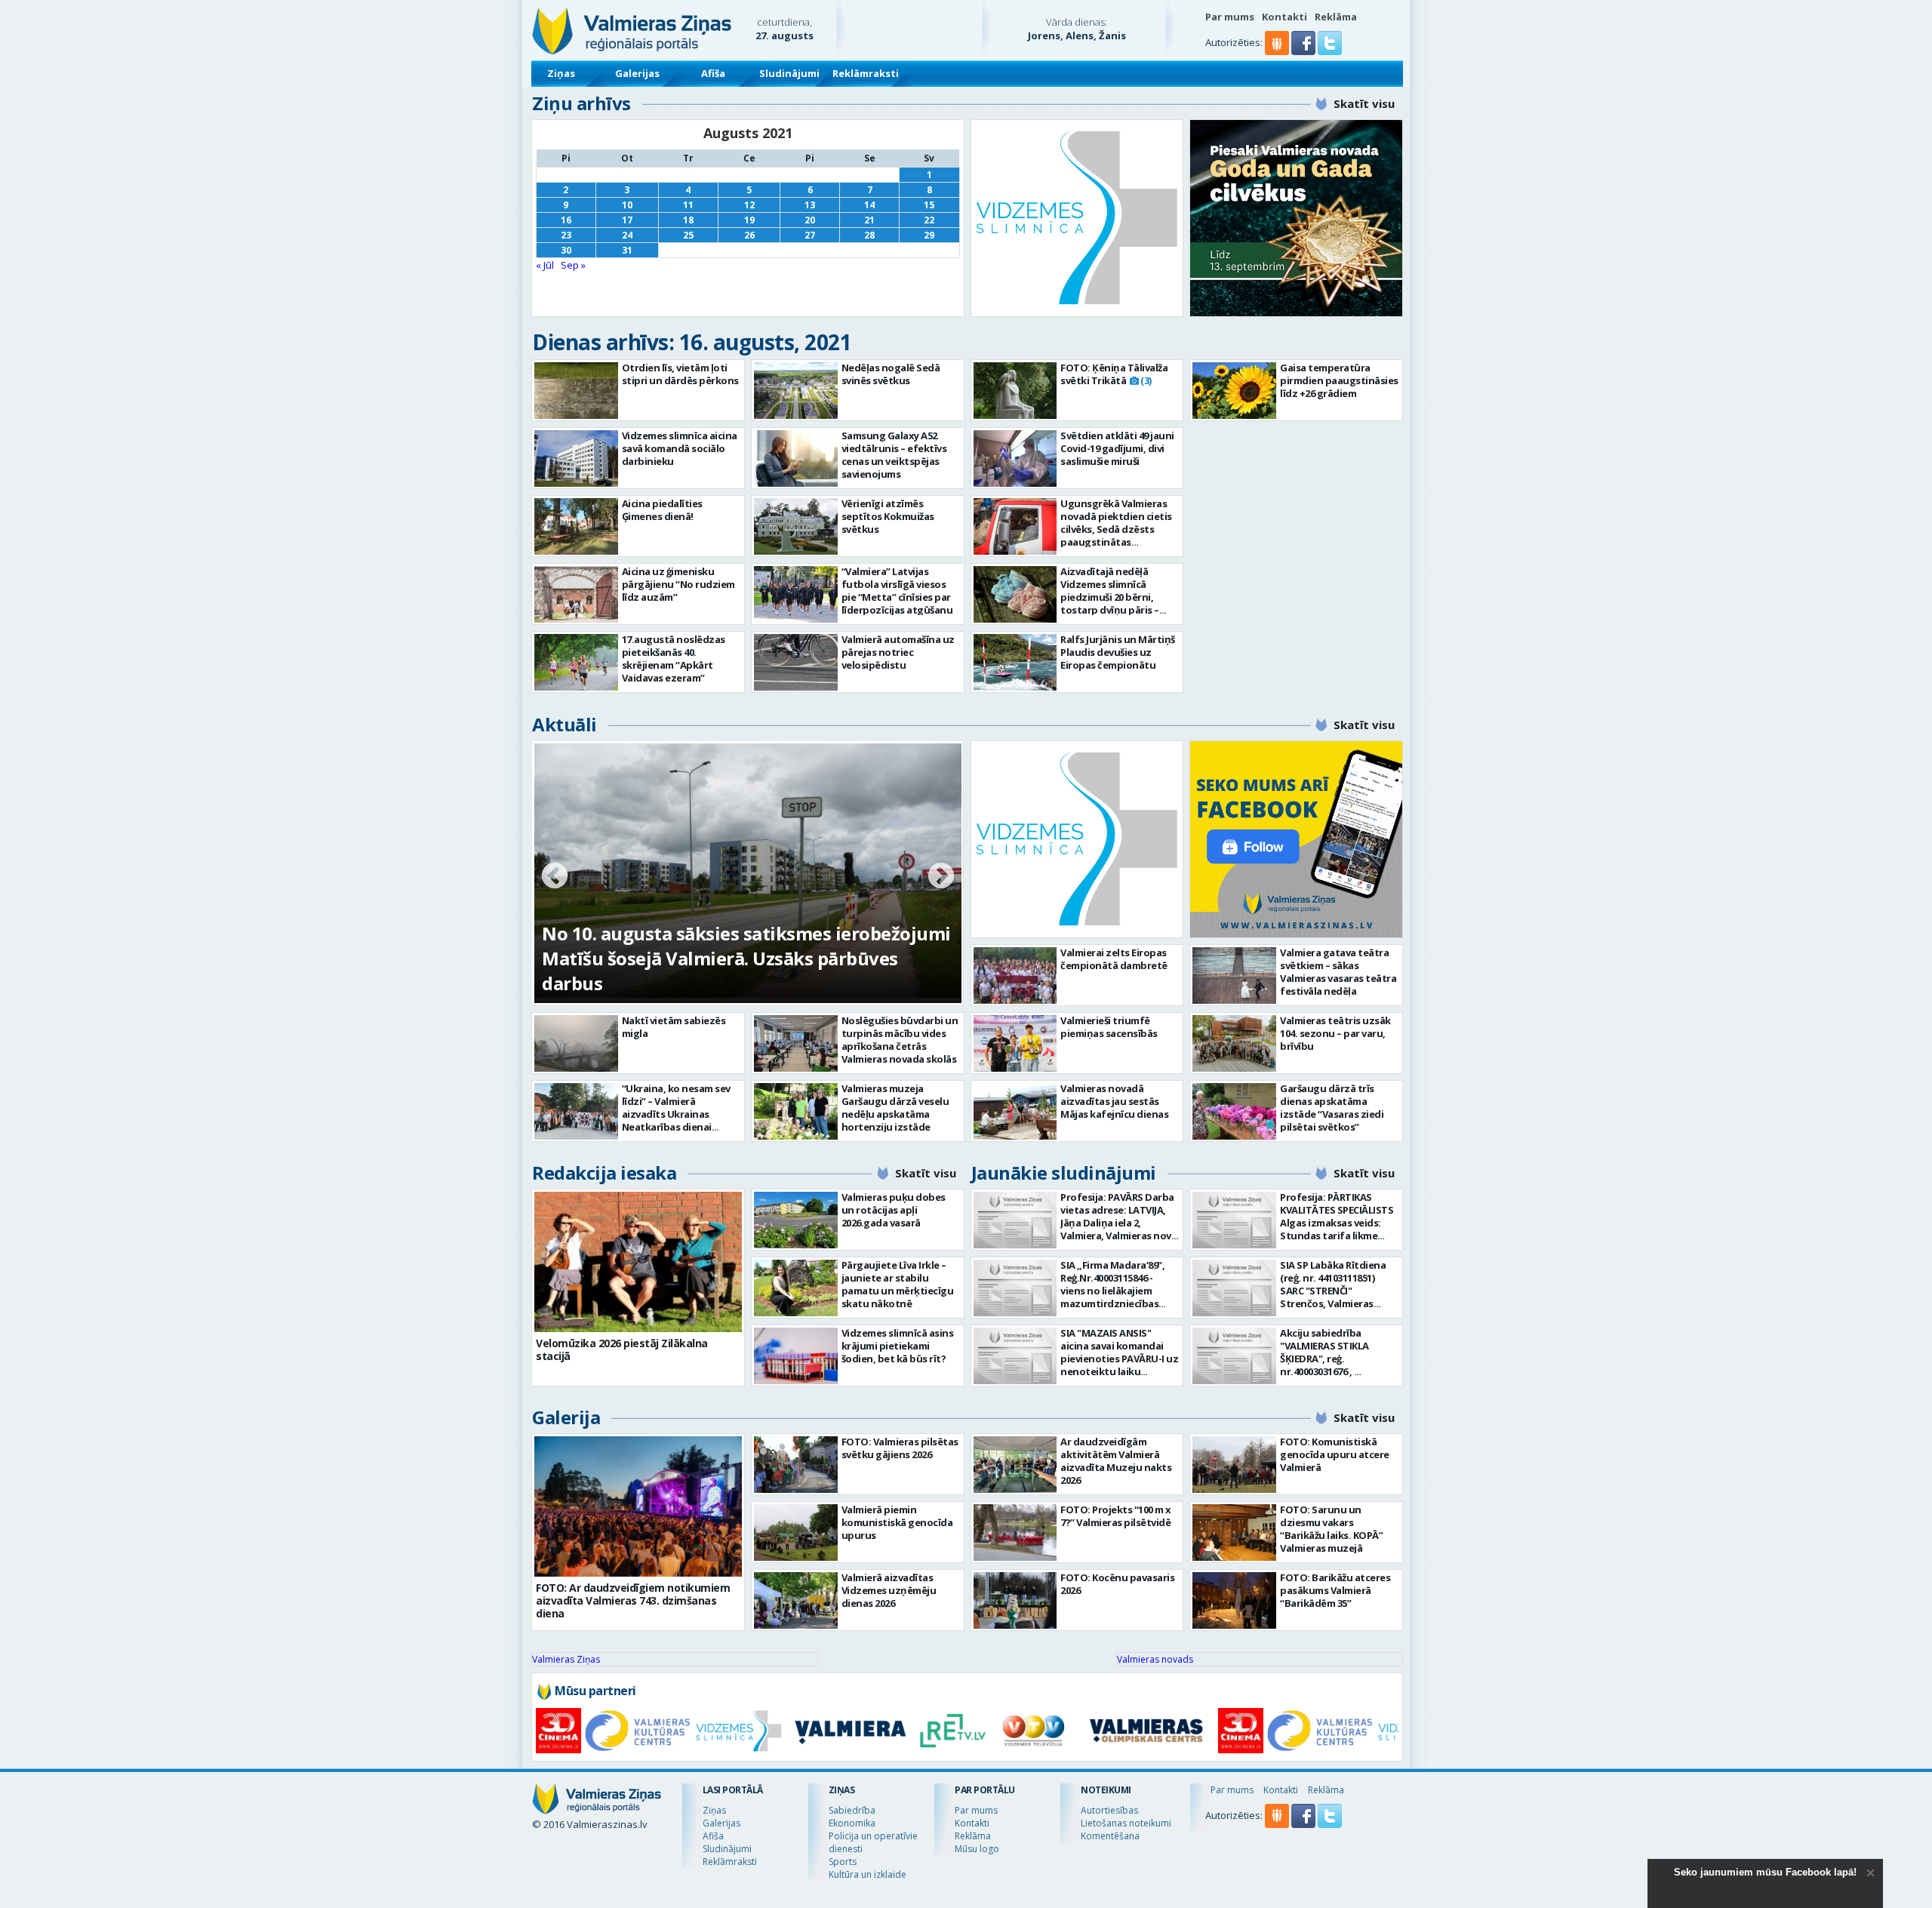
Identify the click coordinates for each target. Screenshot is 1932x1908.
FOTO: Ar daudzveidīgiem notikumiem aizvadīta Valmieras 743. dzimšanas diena (633, 1600)
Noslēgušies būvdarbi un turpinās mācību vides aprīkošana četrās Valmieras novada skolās (900, 1040)
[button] (1304, 51)
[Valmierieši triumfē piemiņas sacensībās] (1015, 1043)
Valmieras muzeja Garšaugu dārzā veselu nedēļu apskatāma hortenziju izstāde (895, 1108)
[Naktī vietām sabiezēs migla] (576, 1043)
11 (688, 205)
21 (869, 220)
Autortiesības (1109, 1810)
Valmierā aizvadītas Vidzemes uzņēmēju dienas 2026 (889, 1590)
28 (869, 235)
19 (749, 220)
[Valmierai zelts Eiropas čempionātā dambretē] (1015, 976)
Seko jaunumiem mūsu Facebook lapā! (1765, 1872)
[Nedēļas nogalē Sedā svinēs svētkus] (796, 391)
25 (688, 235)
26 (749, 235)
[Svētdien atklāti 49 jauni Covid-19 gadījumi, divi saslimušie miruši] (1015, 459)
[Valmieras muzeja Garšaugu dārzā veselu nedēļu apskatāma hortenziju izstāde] (796, 1111)
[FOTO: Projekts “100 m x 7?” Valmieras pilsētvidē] (1015, 1533)
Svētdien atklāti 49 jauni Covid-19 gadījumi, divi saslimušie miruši (1117, 448)
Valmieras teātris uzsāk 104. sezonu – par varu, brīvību (1335, 1033)
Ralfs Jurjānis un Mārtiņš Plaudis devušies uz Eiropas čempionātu (1118, 652)
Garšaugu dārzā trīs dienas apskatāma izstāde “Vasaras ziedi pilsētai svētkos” (1332, 1108)
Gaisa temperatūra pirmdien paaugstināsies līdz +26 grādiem (1339, 380)
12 (749, 205)
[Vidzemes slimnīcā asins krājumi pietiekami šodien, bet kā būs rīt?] (796, 1356)
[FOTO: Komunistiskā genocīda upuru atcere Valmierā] (1234, 1465)
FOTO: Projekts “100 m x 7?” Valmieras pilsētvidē (1116, 1516)
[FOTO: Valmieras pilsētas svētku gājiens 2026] (796, 1465)
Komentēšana (1110, 1836)
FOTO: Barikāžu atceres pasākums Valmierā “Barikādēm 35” (1335, 1590)
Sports (843, 1862)
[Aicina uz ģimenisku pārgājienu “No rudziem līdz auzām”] (576, 594)
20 (810, 220)
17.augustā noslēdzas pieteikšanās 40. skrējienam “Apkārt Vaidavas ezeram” (674, 659)
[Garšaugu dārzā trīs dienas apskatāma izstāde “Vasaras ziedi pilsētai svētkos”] (1234, 1111)
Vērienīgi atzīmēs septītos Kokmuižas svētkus (888, 516)
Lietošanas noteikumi (1126, 1823)
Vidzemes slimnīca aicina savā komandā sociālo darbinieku (680, 448)
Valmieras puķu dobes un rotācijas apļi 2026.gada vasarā (894, 1210)
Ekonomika (852, 1823)
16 (566, 220)
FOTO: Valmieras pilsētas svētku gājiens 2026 (900, 1448)
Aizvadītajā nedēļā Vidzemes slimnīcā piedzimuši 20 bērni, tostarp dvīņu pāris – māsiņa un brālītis (1110, 597)
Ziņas (561, 73)
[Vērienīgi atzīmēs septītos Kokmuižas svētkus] (796, 526)
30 (566, 250)
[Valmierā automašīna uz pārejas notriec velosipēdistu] (796, 662)
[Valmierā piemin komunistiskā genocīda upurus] (796, 1533)
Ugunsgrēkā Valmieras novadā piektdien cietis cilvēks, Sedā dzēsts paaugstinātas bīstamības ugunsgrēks (1117, 529)
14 (869, 205)
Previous (555, 877)
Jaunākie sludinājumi (1064, 1172)
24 (627, 235)
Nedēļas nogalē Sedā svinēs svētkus (891, 374)
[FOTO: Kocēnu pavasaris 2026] (1015, 1600)
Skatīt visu (1364, 103)
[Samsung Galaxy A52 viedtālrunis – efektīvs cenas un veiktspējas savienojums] (796, 459)
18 (688, 220)
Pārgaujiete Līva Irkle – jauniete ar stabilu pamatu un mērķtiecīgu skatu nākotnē (898, 1284)
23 (566, 235)
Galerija (566, 1417)
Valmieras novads (1155, 1659)
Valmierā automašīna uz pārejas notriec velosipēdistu (898, 652)
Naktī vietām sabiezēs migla (674, 1027)
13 (810, 205)
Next (941, 877)
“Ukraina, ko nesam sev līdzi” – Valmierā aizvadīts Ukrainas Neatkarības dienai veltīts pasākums (676, 1114)
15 (929, 205)
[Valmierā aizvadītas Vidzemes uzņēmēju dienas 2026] (796, 1600)
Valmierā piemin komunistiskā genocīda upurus (897, 1522)
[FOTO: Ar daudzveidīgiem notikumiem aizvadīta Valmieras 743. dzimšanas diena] (638, 1506)
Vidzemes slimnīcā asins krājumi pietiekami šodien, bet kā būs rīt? (898, 1346)
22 (929, 220)
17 (627, 220)
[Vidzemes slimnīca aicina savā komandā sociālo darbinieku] (576, 459)
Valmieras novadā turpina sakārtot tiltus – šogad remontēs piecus (726, 971)
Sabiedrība (852, 1810)
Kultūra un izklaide (868, 1874)
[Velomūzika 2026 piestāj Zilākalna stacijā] (638, 1262)
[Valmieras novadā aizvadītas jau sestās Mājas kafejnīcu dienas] (1015, 1111)
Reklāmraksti (866, 73)
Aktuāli (565, 724)
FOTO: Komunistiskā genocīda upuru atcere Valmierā (1335, 1454)
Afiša (713, 73)
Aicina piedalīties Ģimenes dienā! (662, 510)
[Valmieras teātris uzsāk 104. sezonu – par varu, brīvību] (1234, 1043)
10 (627, 205)
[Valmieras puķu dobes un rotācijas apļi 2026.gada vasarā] (796, 1220)
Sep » (573, 265)
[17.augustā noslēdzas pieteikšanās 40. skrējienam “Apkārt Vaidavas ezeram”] (576, 662)
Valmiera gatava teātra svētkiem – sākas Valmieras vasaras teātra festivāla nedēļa (1338, 972)
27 (810, 235)
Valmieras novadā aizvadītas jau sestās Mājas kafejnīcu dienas (1114, 1101)
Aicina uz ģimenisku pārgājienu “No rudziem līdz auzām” (678, 584)
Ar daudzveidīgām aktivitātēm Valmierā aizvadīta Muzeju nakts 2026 (1116, 1461)
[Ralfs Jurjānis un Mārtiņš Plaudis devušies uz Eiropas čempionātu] (1015, 662)
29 (929, 235)
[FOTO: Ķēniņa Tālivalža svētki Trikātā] (1015, 391)
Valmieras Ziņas (566, 1659)
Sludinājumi (789, 73)
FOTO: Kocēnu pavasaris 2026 (1117, 1584)
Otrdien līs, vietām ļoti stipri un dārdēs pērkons (680, 374)
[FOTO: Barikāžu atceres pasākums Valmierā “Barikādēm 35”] (1234, 1600)
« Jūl (545, 265)
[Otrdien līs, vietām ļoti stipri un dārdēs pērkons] (576, 391)
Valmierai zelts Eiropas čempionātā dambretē (1114, 959)
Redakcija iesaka (604, 1172)
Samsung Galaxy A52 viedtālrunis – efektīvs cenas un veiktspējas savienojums (894, 455)
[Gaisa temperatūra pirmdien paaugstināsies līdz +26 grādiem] (1234, 391)
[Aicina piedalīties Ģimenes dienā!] (576, 526)
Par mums (1230, 17)
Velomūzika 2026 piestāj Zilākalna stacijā (622, 1349)
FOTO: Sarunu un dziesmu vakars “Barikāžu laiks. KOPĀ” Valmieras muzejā (1331, 1529)
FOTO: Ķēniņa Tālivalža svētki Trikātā (1114, 374)
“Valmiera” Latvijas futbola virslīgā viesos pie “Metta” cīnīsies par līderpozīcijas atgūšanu (897, 591)
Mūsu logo (977, 1849)
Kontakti (1284, 17)
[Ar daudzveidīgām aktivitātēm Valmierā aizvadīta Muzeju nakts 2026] (1015, 1465)
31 (627, 250)
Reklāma (1336, 17)
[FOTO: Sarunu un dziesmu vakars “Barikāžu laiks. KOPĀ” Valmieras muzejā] (1234, 1533)
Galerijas (637, 73)
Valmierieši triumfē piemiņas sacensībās (1109, 1027)
